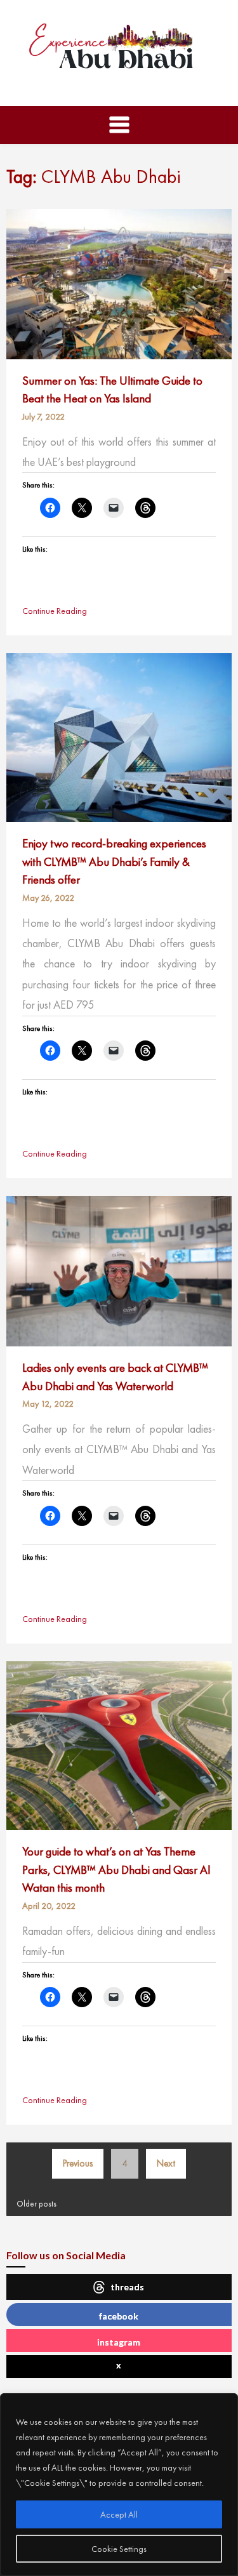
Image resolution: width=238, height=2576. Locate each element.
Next (166, 2163)
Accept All (119, 2514)
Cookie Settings (119, 2549)
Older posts (36, 2204)
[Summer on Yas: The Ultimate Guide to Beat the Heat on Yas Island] (119, 282)
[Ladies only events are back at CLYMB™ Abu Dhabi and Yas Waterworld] (119, 1270)
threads (127, 2287)
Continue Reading (55, 611)
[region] (119, 2485)
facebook (119, 2316)
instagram (119, 2342)
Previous (78, 2163)
